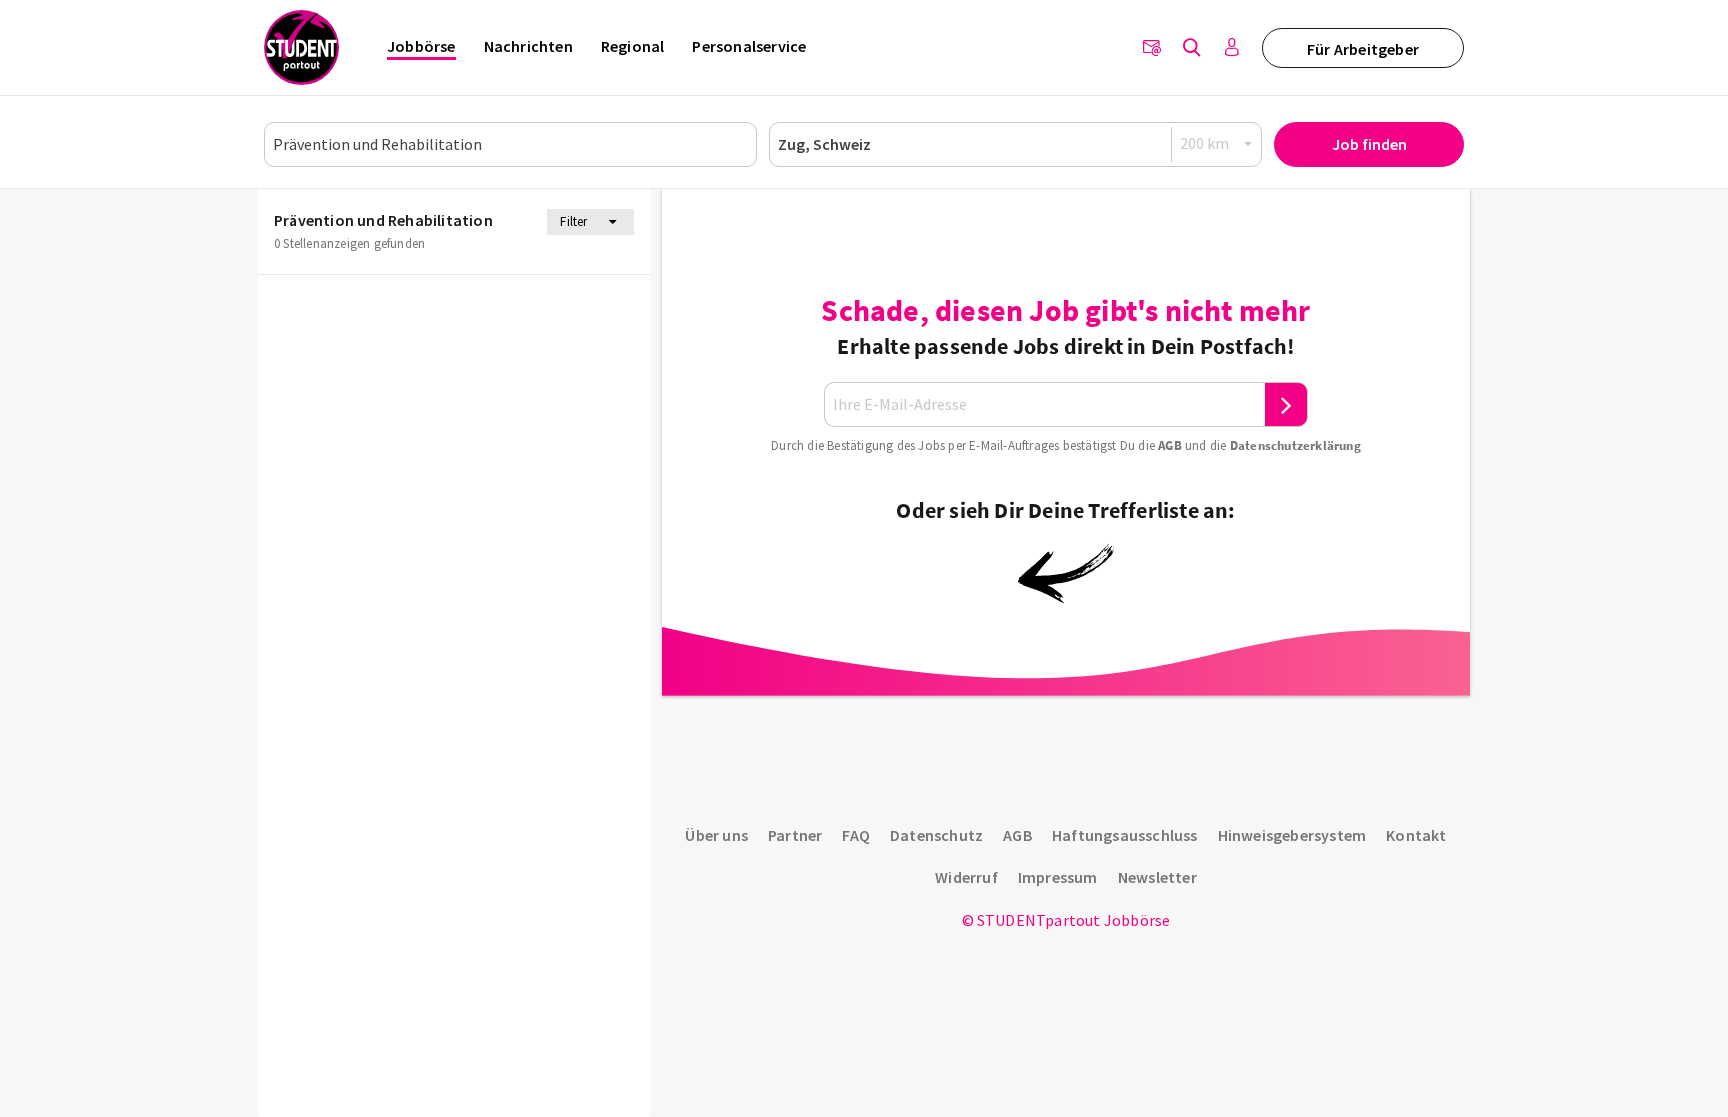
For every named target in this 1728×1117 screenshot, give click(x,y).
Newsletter (1157, 877)
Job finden (1369, 144)
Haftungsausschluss (1125, 835)
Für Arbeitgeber (1363, 49)
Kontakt (1416, 835)
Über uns (716, 835)
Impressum (1058, 877)
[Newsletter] (1152, 48)
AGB (1170, 445)
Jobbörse (421, 46)
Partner (795, 835)
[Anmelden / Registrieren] (1232, 48)
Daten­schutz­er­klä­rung (1295, 445)
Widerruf (966, 877)
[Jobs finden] (1192, 48)
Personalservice (749, 46)
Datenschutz (936, 835)
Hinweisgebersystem (1292, 835)
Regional (633, 46)
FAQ (856, 835)
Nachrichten (528, 46)
